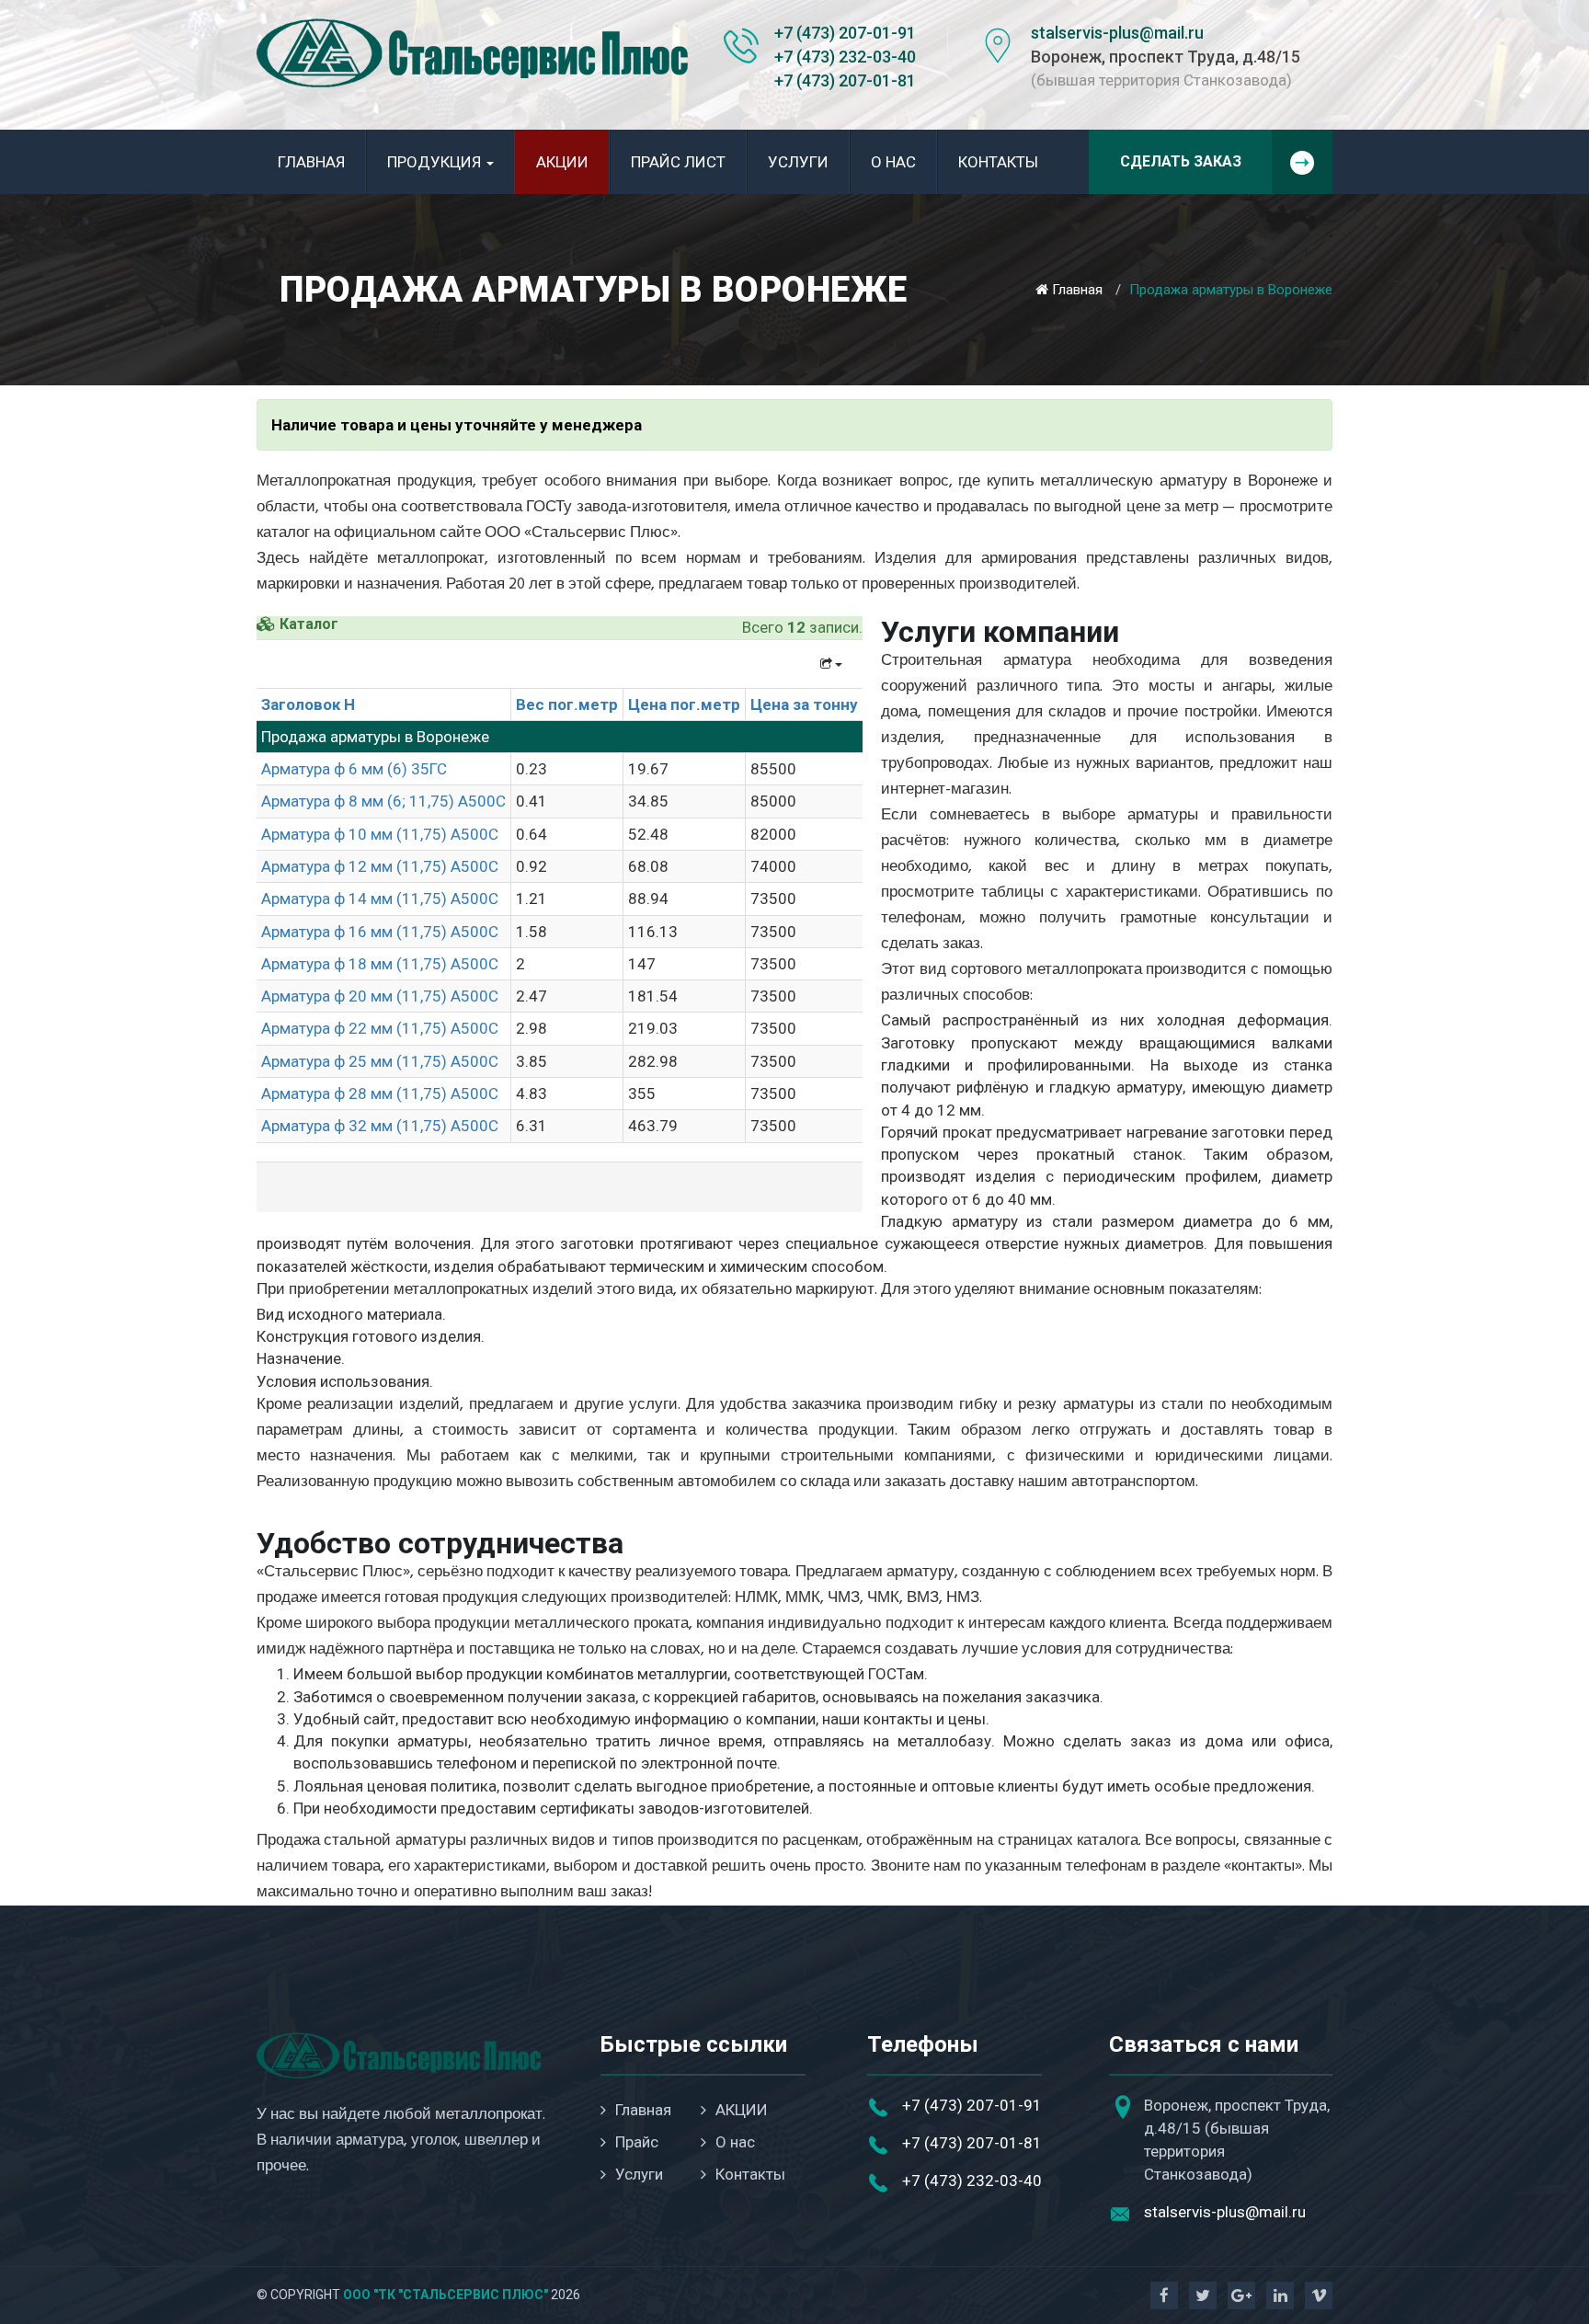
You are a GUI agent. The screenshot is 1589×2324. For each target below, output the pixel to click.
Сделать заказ (1181, 161)
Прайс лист (678, 162)
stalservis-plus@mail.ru (1117, 33)
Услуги (798, 162)
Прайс (637, 2142)
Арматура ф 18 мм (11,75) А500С (380, 964)
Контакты (998, 162)
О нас (893, 162)
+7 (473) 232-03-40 (845, 57)
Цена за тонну (804, 704)
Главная (311, 162)
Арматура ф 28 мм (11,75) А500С (380, 1093)
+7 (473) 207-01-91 (845, 33)
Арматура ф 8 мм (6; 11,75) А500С (383, 801)
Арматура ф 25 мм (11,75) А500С (380, 1061)
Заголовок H (308, 704)
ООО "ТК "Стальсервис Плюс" (446, 2295)
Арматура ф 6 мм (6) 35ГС (354, 769)
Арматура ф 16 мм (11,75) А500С (380, 932)
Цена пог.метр (684, 704)
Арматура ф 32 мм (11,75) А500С (380, 1126)
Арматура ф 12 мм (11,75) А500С (380, 866)
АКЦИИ (562, 162)
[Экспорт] (831, 664)
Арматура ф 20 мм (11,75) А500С (380, 996)
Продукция (436, 162)
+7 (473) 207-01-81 (845, 80)
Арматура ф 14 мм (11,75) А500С (380, 899)
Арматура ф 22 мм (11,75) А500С (380, 1028)
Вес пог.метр (567, 704)
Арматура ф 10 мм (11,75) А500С (380, 834)
